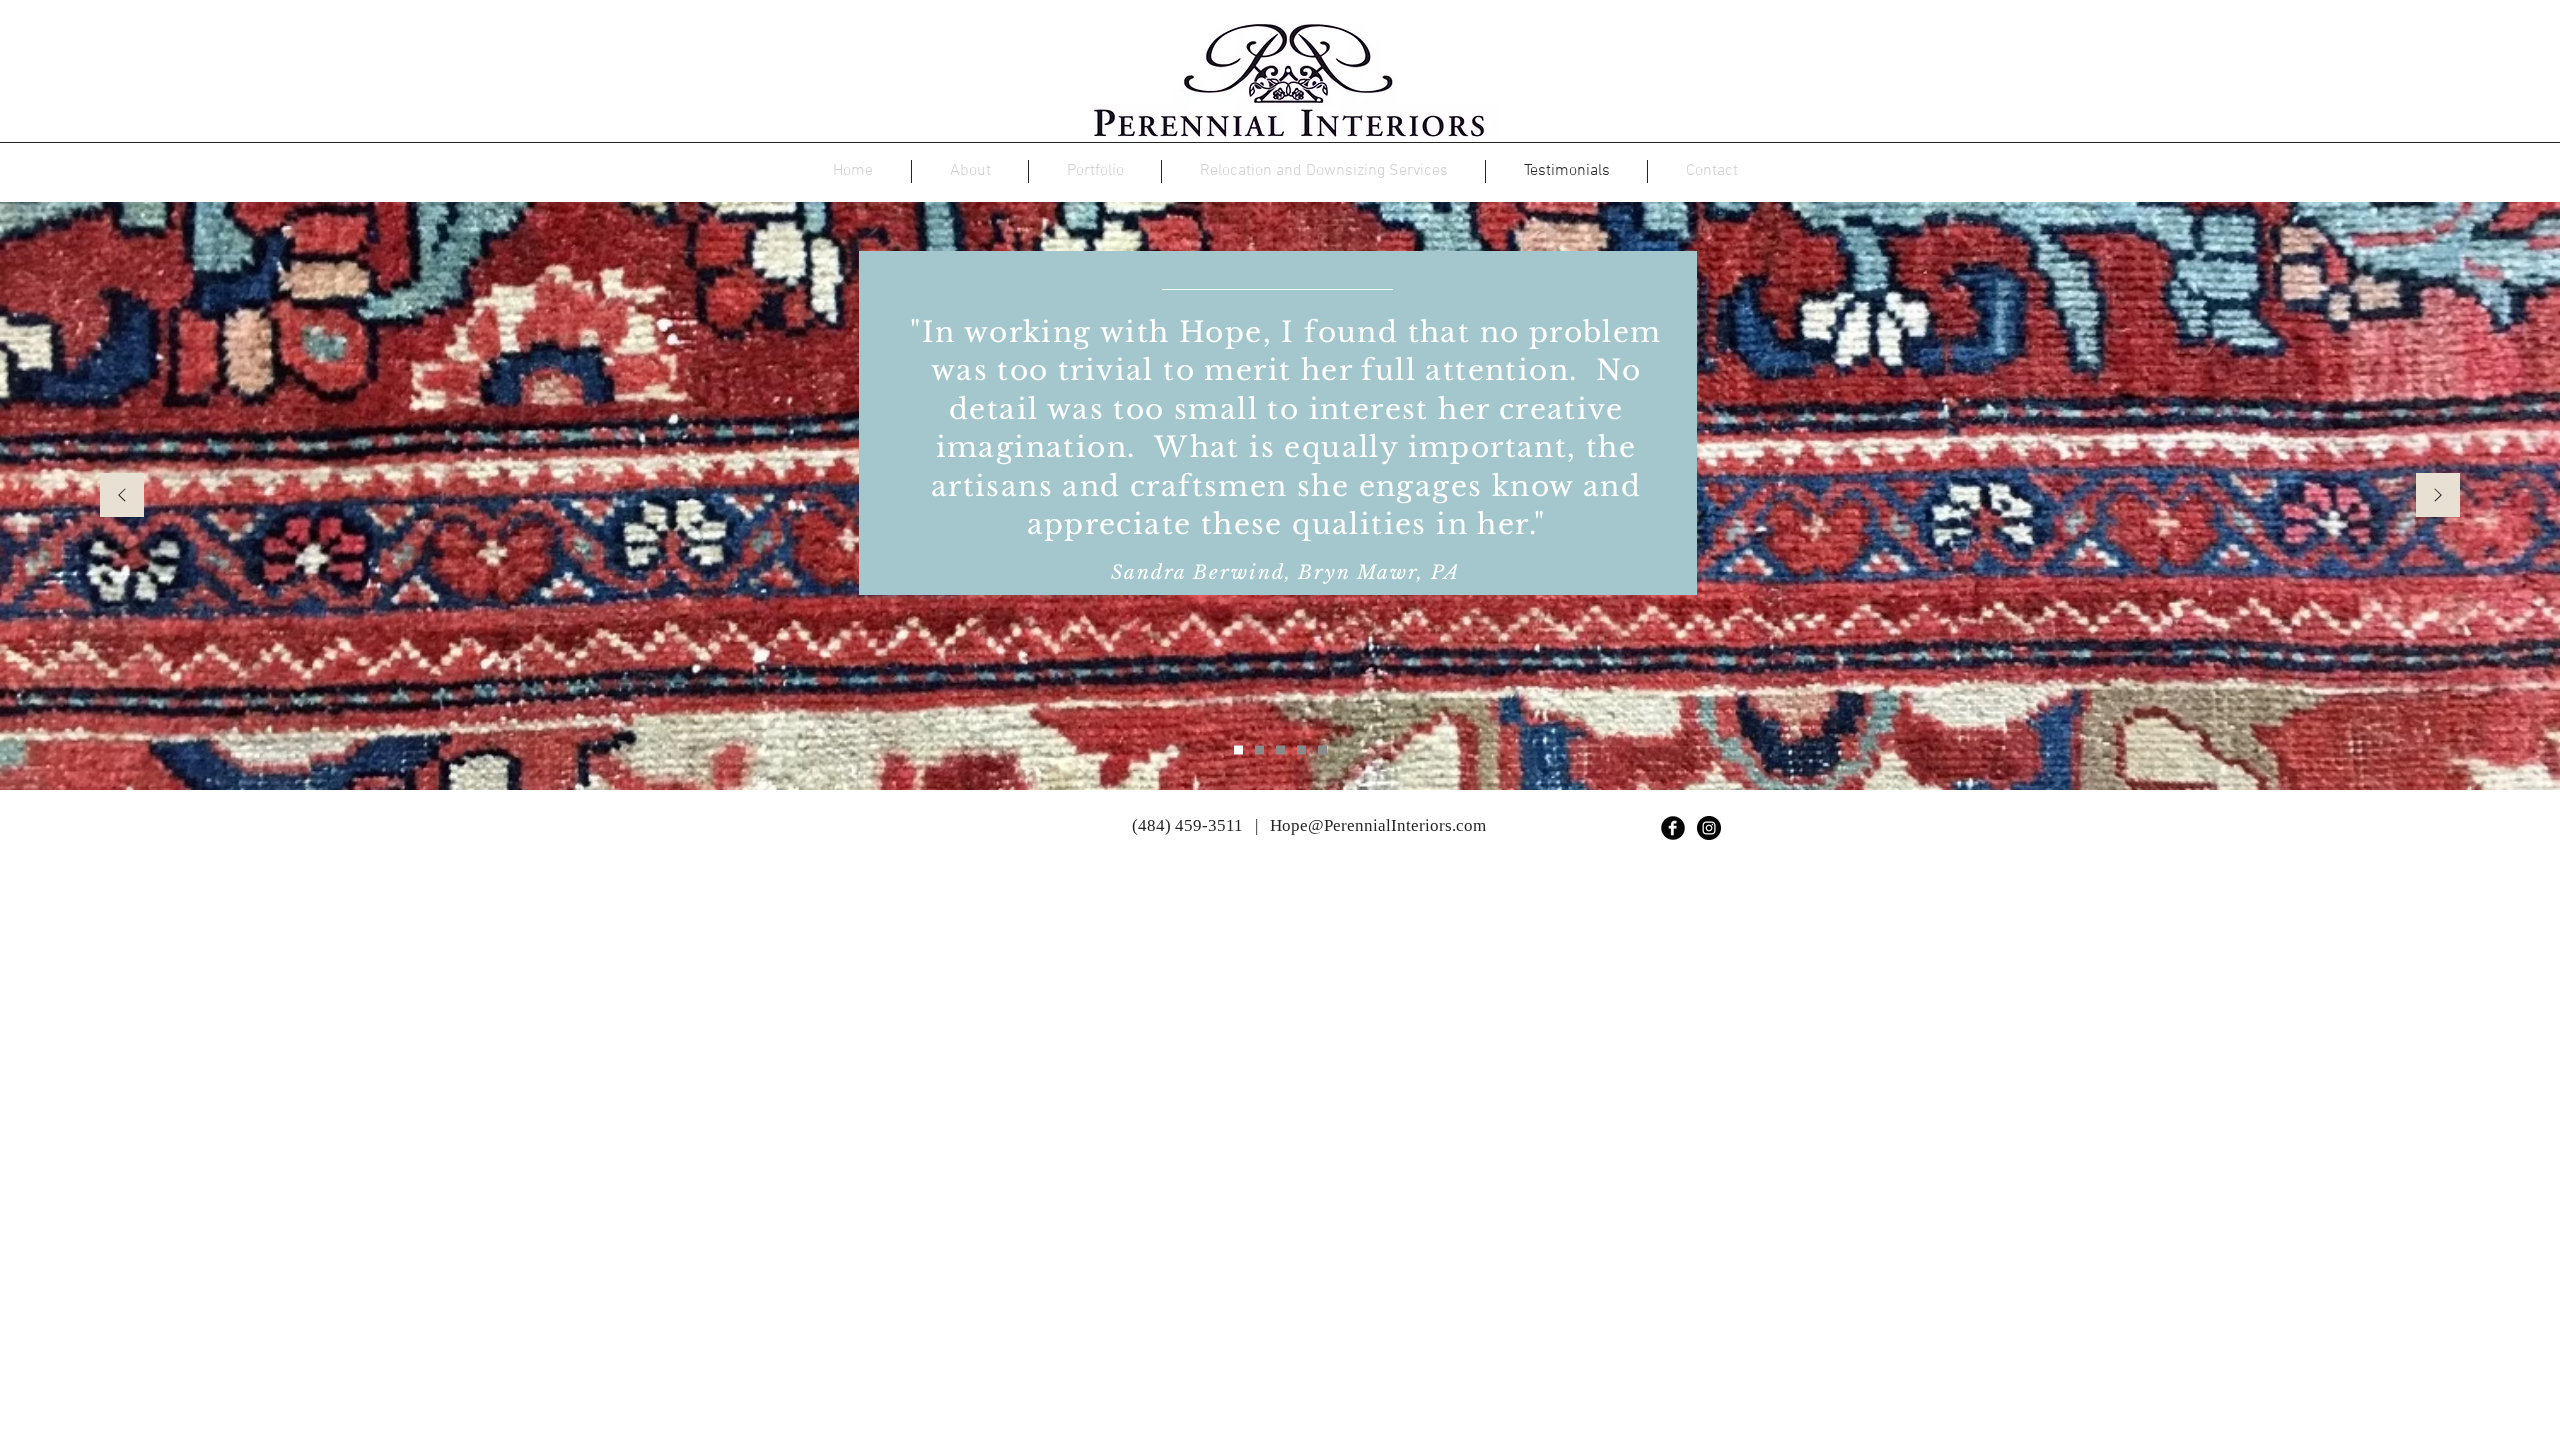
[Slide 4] (1301, 750)
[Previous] (122, 496)
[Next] (2438, 496)
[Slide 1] (1238, 750)
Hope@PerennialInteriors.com (1378, 825)
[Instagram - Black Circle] (1709, 828)
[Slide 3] (1280, 750)
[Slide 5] (1322, 750)
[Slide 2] (1259, 750)
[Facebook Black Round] (1673, 828)
